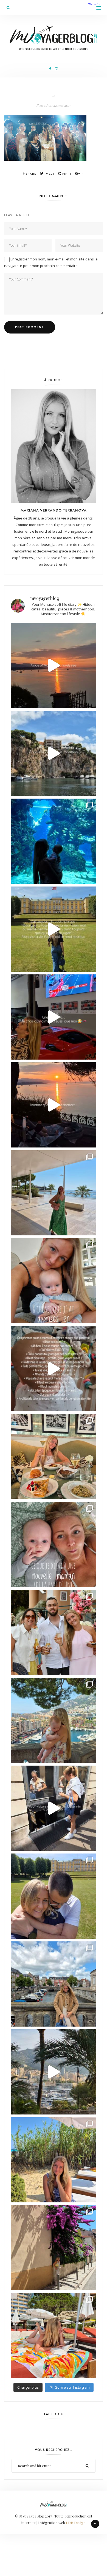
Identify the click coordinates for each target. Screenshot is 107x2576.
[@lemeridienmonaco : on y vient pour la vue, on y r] (54, 2336)
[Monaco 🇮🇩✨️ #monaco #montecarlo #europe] (54, 753)
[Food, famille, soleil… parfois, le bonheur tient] (54, 2160)
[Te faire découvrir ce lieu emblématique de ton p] (54, 841)
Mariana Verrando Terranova (54, 510)
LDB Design (76, 2523)
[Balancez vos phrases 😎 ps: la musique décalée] (54, 1369)
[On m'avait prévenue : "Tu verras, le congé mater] (54, 1720)
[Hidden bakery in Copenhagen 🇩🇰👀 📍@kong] (54, 1808)
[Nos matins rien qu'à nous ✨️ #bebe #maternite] (54, 1105)
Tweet (49, 174)
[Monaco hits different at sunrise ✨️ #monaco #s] (54, 665)
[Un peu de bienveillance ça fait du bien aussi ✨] (54, 1544)
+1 (82, 174)
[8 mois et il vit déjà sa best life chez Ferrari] (54, 1017)
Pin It (66, 174)
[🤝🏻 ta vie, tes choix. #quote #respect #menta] (54, 929)
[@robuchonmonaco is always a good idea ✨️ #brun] (54, 1457)
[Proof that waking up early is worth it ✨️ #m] (54, 2072)
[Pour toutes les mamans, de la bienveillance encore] (54, 1281)
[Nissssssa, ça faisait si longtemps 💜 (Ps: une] (54, 2248)
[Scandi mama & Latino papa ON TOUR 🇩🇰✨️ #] (54, 1896)
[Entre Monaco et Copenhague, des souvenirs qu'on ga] (54, 1632)
